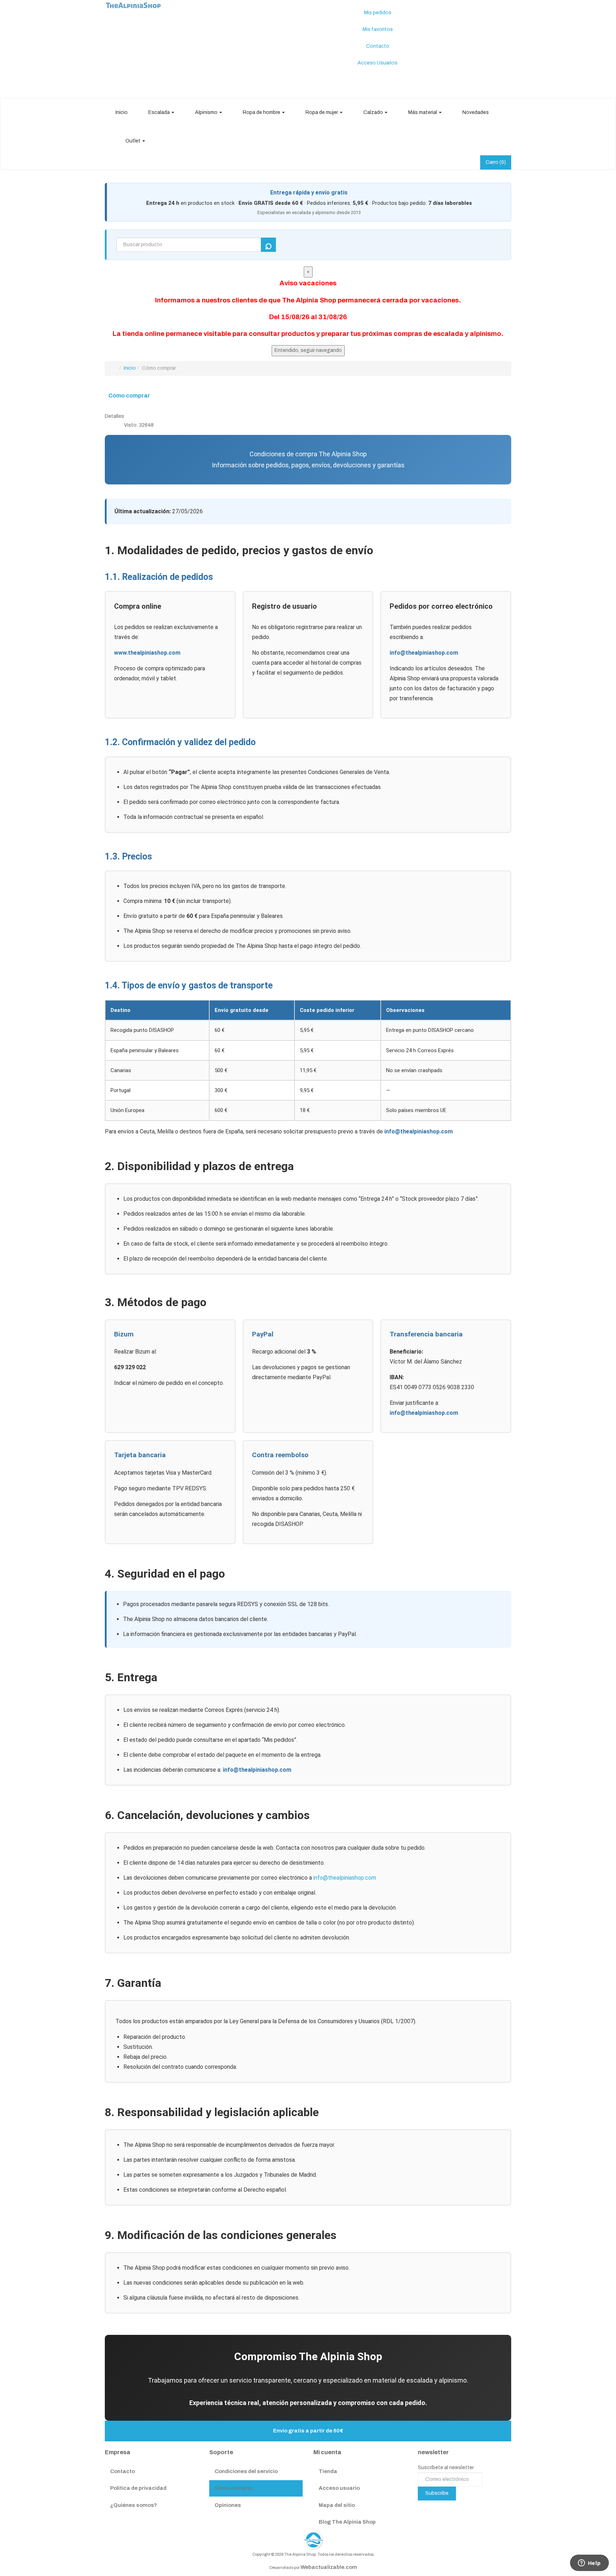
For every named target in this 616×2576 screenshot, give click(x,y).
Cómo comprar (129, 396)
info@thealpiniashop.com (424, 653)
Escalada (160, 112)
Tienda (328, 2471)
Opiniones (228, 2505)
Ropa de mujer (322, 112)
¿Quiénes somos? (134, 2505)
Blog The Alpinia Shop (347, 2522)
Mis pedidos (378, 13)
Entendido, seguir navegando (308, 350)
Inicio (122, 112)
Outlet (134, 141)
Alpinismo (207, 112)
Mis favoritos (378, 29)
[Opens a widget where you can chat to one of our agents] (589, 2564)
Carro (496, 162)
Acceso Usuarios (378, 63)
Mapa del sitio (337, 2505)
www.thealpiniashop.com (147, 653)
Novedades (476, 112)
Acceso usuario (339, 2488)
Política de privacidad (138, 2488)
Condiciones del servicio (246, 2471)
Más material (423, 112)
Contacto (378, 46)
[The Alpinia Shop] (133, 4)
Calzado (374, 112)
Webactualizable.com (329, 2567)
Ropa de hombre (262, 112)
